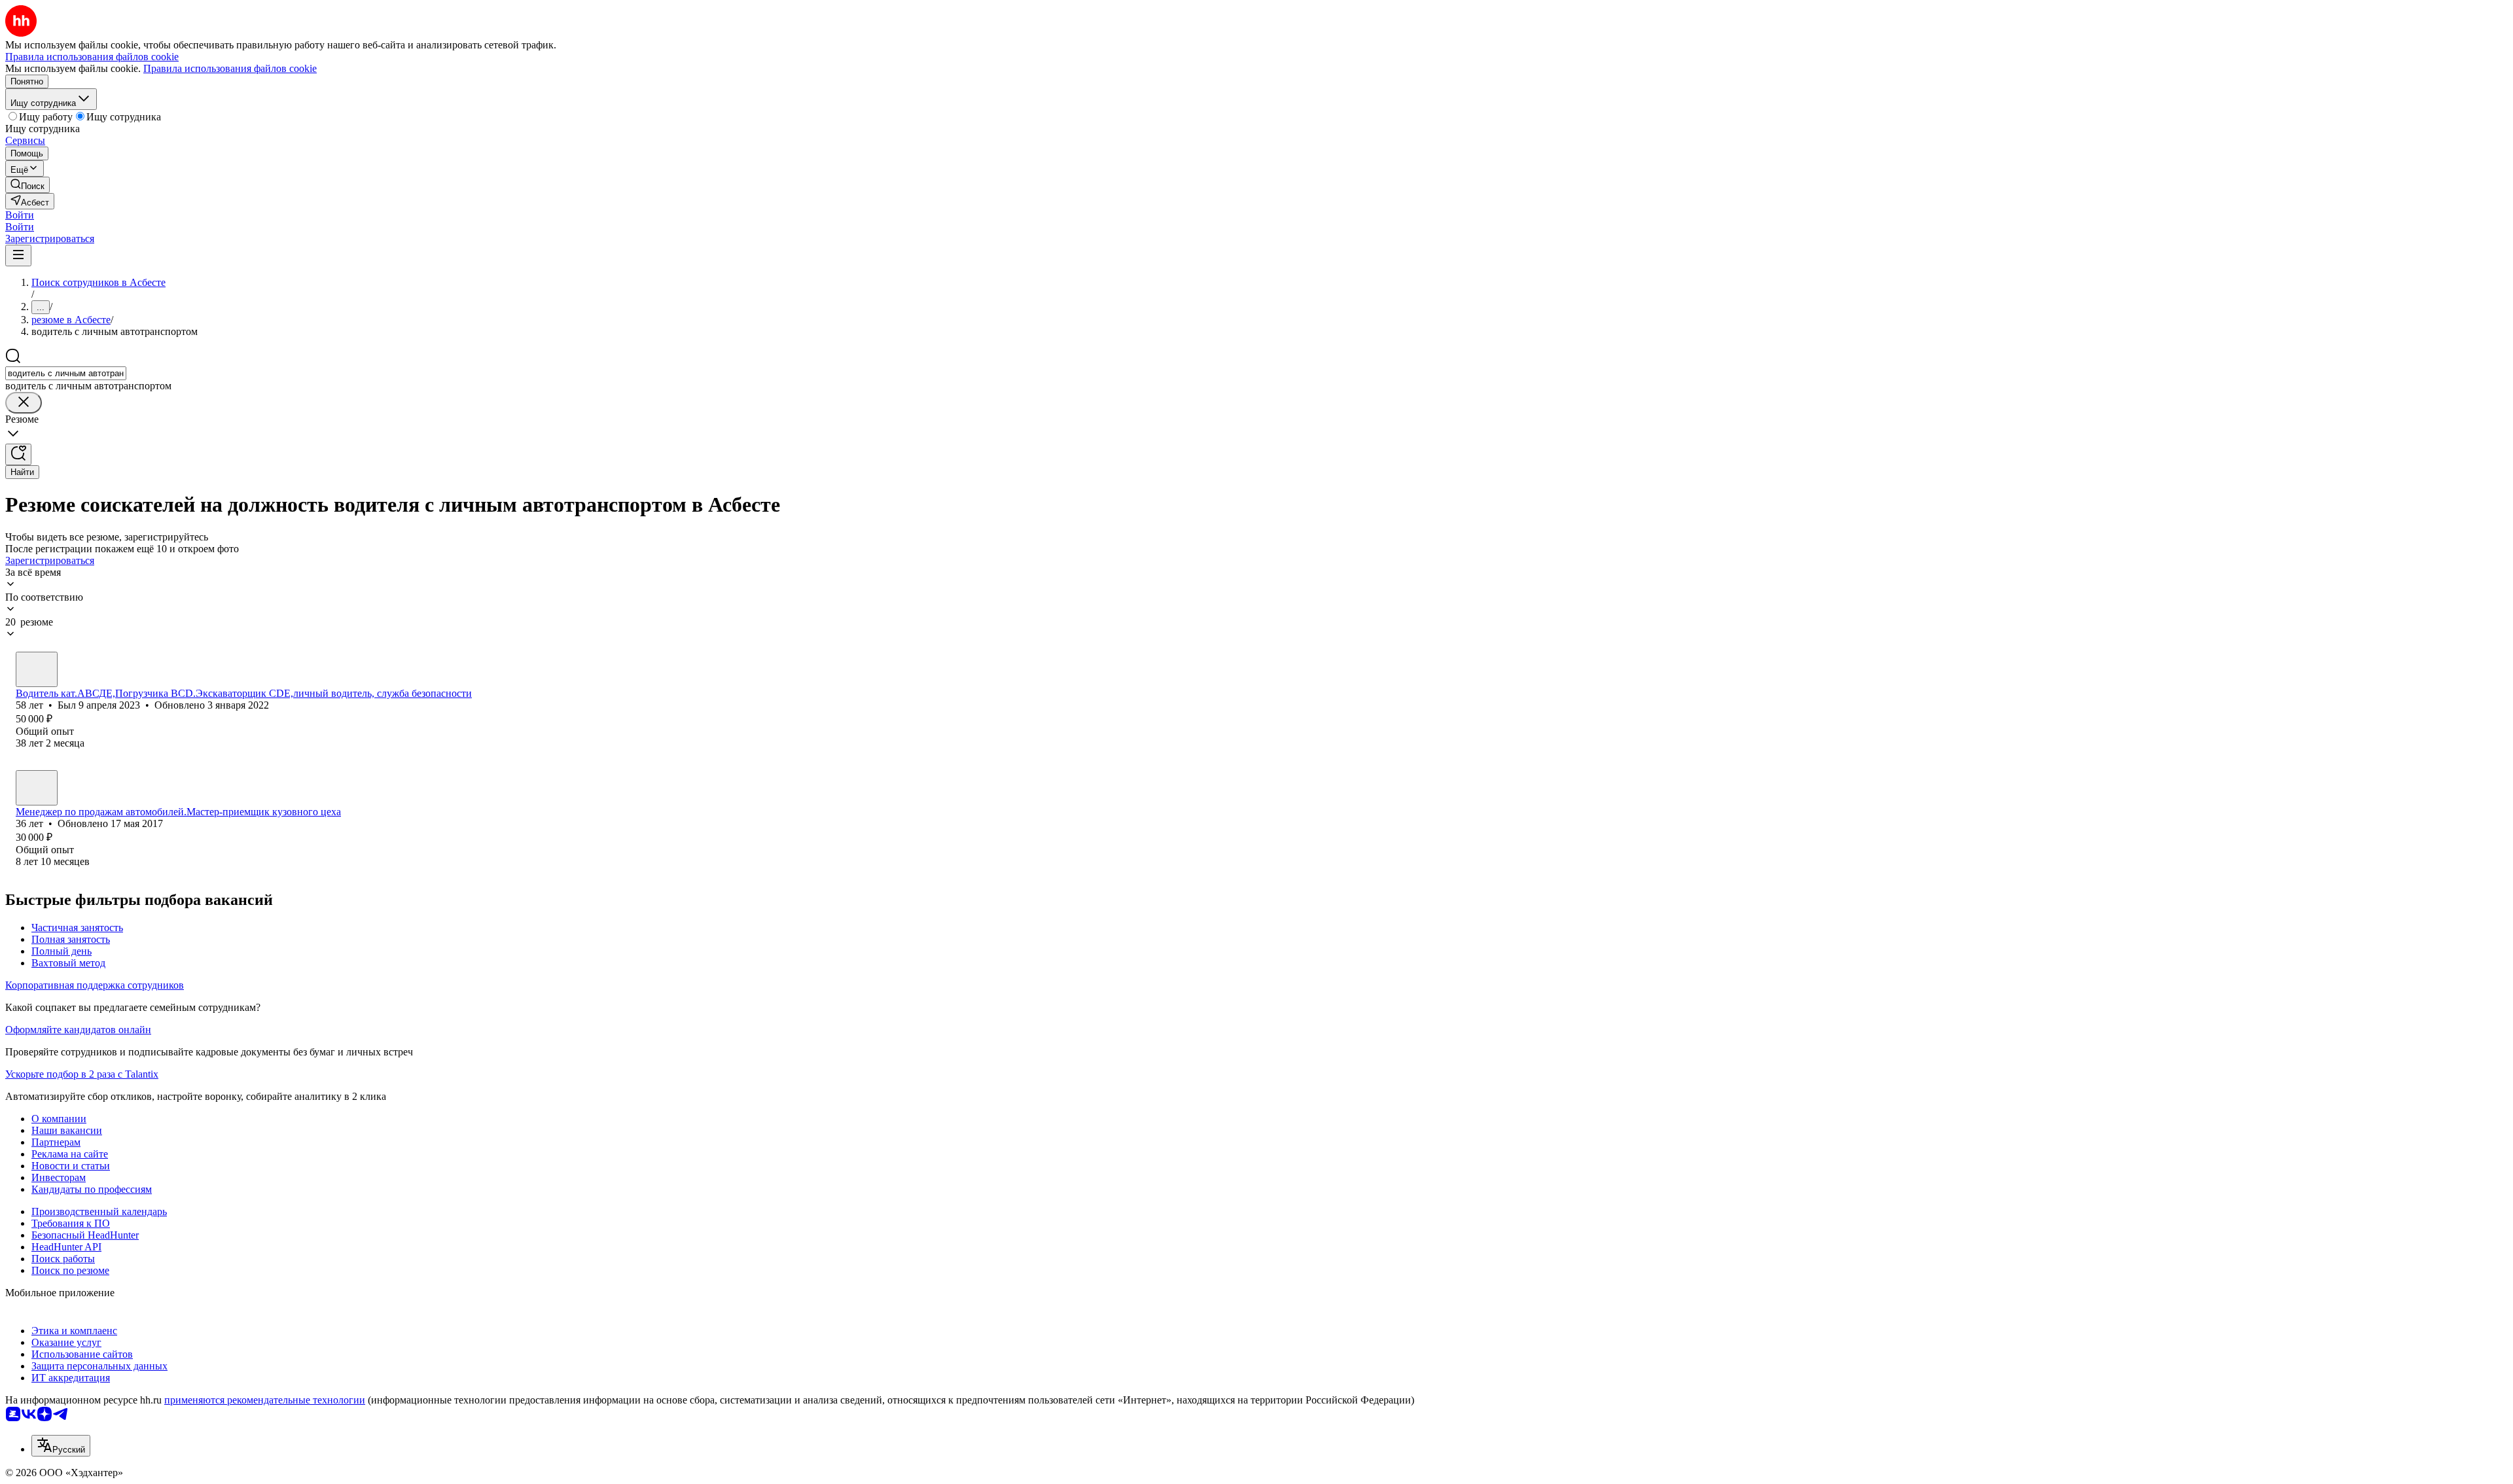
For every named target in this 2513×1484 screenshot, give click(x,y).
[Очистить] (24, 403)
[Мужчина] (37, 669)
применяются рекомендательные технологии (265, 1400)
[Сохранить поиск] (18, 454)
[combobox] (66, 373)
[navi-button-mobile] (18, 256)
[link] (27, 185)
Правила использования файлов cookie (230, 68)
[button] (20, 215)
